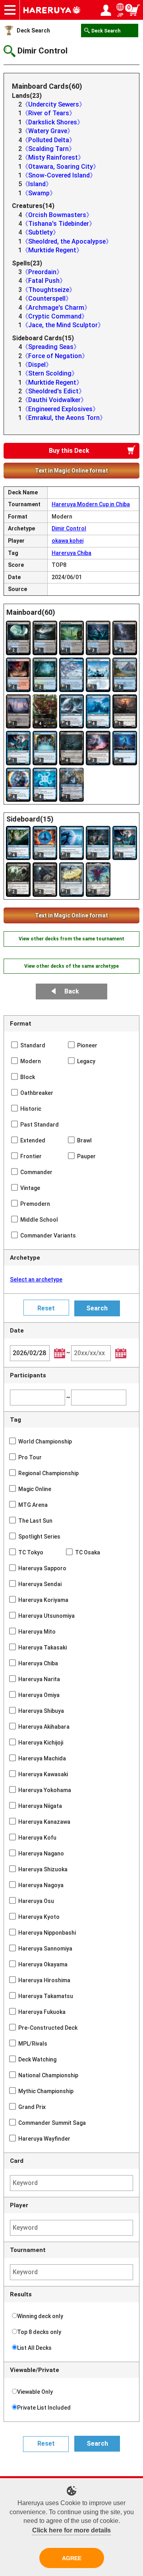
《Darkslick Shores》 (53, 122)
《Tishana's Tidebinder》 (59, 224)
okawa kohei (68, 541)
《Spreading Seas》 (51, 347)
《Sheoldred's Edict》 (53, 391)
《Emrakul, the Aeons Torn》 (64, 418)
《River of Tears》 (49, 113)
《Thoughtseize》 (49, 290)
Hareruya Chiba (71, 553)
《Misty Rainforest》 (53, 157)
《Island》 (37, 184)
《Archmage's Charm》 (56, 308)
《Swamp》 (39, 193)
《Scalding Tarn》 (48, 149)
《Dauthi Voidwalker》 (54, 400)
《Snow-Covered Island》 (59, 175)
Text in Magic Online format (71, 471)
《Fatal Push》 (44, 281)
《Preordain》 (42, 272)
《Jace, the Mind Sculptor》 (63, 325)
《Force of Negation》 (55, 356)
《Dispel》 (37, 365)
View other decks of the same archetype (71, 966)
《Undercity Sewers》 (54, 104)
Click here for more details (71, 2530)
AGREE (72, 2558)
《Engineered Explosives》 (60, 409)
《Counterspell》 (47, 298)
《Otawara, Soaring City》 (61, 167)
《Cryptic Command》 (55, 316)
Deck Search (33, 31)
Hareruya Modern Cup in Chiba (91, 504)
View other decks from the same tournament (71, 939)
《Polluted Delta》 (49, 140)
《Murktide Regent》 (52, 250)
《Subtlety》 (41, 232)
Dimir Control (69, 528)
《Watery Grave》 (48, 131)
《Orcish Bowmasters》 (57, 215)
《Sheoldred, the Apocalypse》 (67, 241)
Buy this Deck (69, 451)
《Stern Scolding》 (50, 373)
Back (72, 991)
